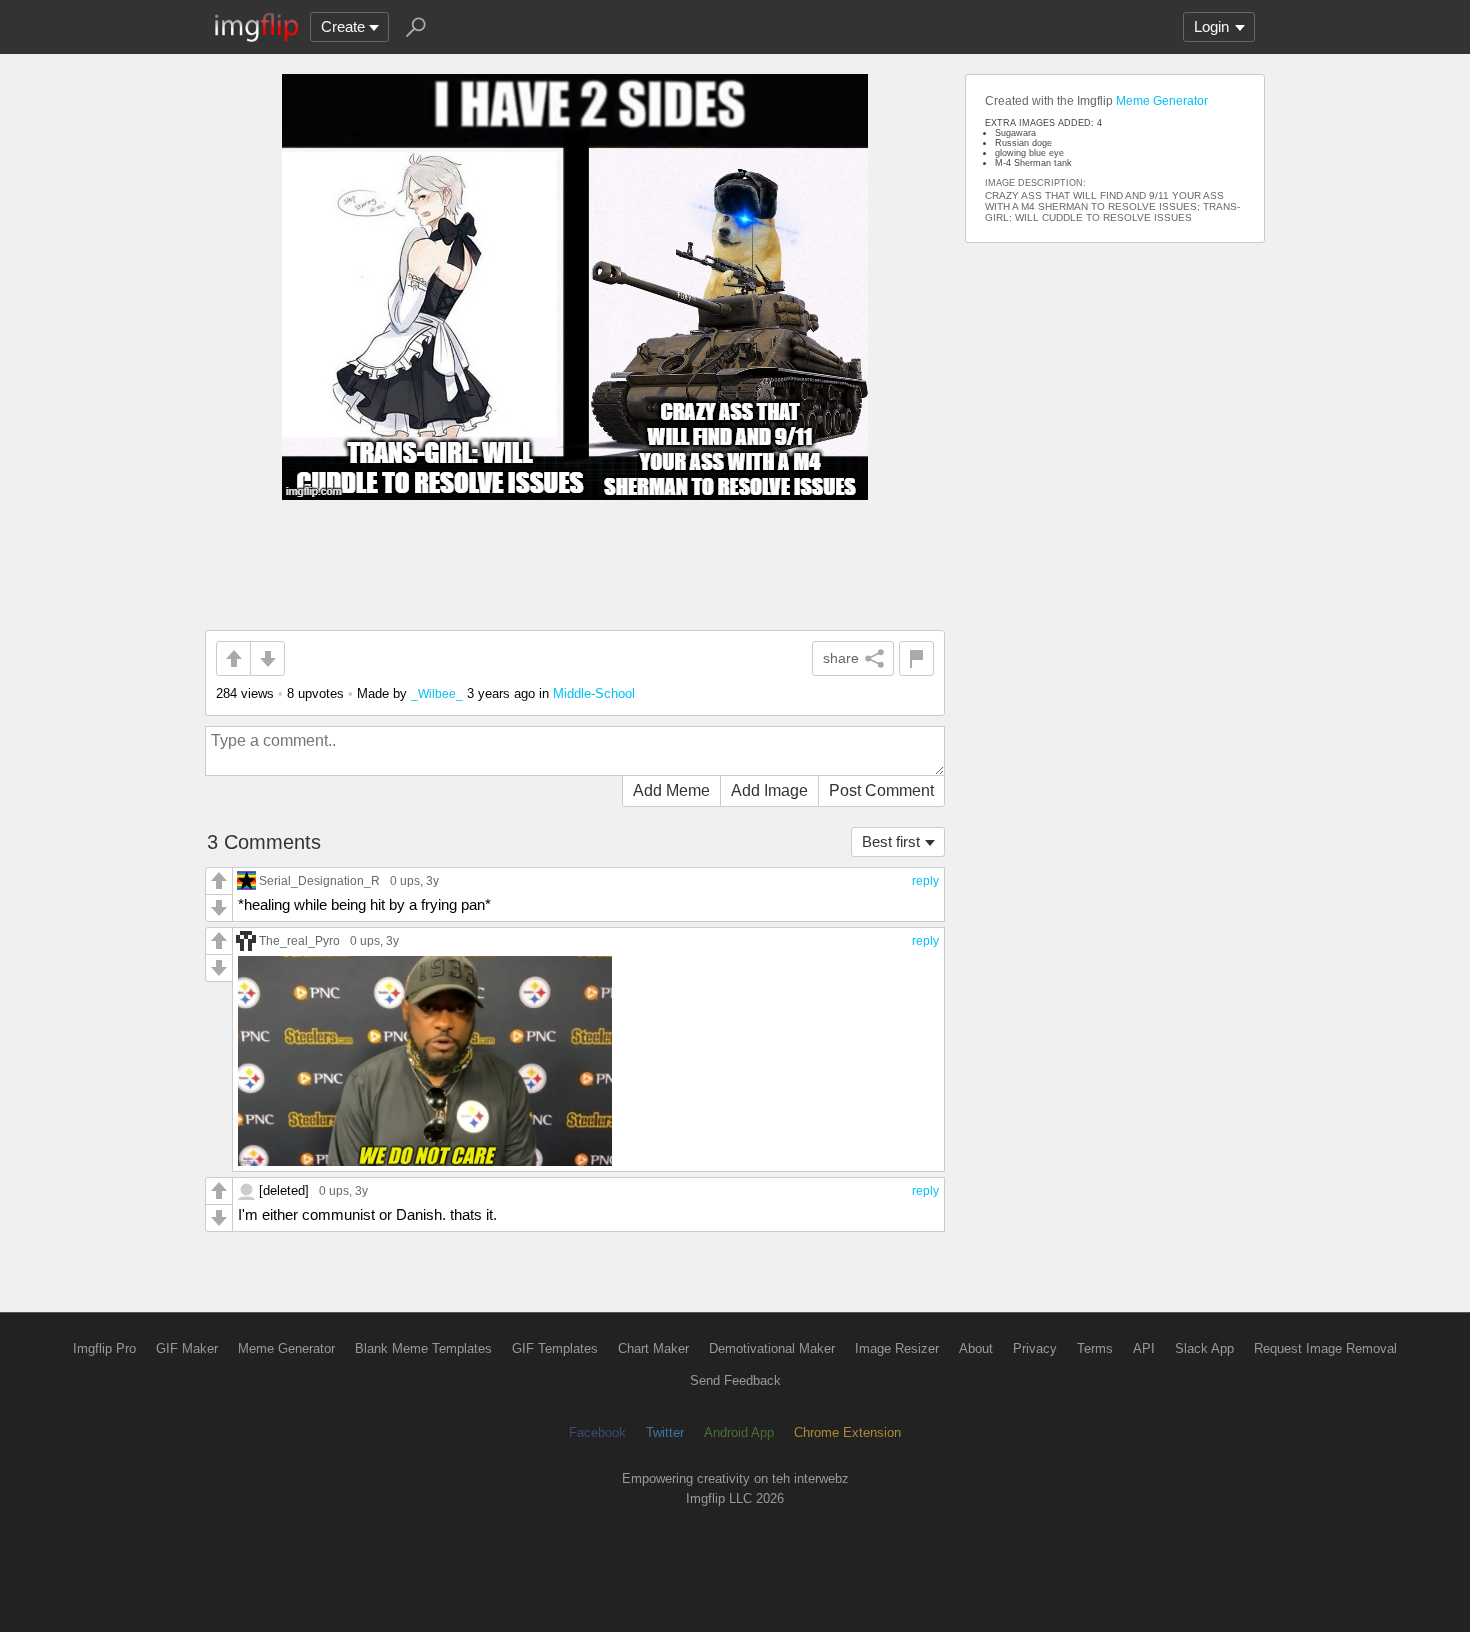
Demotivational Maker (772, 1348)
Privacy (1035, 1348)
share (841, 658)
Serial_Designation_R (319, 880)
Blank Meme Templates (423, 1348)
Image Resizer (897, 1348)
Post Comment (881, 790)
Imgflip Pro (104, 1348)
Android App (739, 1432)
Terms (1095, 1348)
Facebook (597, 1432)
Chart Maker (653, 1348)
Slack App (1204, 1348)
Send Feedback (735, 1380)
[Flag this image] (916, 658)
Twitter (665, 1432)
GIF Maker (187, 1348)
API (1144, 1348)
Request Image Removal (1325, 1348)
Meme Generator (1162, 101)
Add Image (769, 790)
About (976, 1348)
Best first (891, 841)
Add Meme (671, 790)
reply (925, 881)
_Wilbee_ (437, 693)
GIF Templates (555, 1348)
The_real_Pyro (299, 940)
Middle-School (594, 693)
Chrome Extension (847, 1432)
